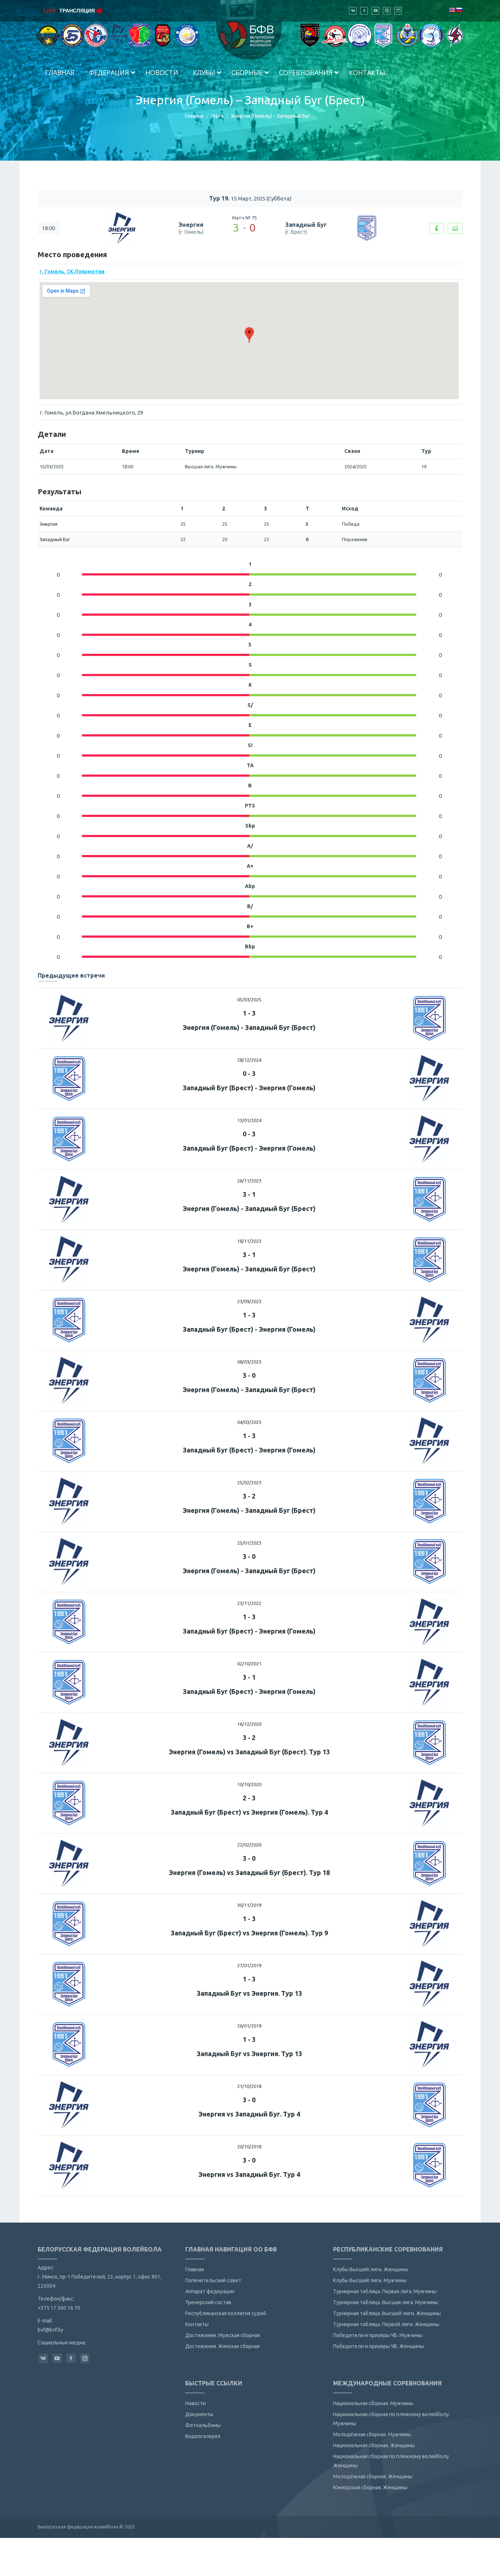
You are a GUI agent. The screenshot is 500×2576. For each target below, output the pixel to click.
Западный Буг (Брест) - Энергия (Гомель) (249, 1088)
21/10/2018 (249, 2086)
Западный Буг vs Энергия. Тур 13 (249, 1993)
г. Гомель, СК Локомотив (72, 271)
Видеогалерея (203, 2436)
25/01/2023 (249, 1543)
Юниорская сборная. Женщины (370, 2487)
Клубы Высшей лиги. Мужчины (370, 2280)
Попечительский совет (213, 2280)
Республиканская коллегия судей (226, 2313)
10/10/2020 (249, 1784)
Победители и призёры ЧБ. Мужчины (378, 2335)
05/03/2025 (249, 1000)
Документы (199, 2414)
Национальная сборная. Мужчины (373, 2403)
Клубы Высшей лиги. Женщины (371, 2269)
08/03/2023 (249, 1362)
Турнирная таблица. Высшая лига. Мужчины (386, 2302)
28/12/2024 (249, 1060)
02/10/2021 (249, 1664)
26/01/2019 (249, 2026)
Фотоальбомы (203, 2425)
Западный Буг (306, 225)
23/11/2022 (249, 1603)
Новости (195, 2403)
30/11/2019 (249, 1905)
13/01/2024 (249, 1120)
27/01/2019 (249, 1965)
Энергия (191, 225)
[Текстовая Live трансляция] (437, 228)
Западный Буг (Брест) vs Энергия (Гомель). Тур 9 (249, 1933)
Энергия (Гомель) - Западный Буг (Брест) (249, 1027)
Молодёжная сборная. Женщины (373, 2476)
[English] (452, 10)
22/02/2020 (249, 1845)
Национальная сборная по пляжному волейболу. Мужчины (391, 2419)
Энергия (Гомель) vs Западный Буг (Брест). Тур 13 (249, 1752)
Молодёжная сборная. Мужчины (372, 2434)
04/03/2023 (249, 1422)
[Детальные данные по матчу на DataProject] (455, 228)
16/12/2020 (249, 1724)
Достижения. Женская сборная (222, 2346)
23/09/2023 (249, 1301)
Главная (194, 116)
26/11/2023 (249, 1181)
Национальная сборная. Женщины (374, 2445)
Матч (217, 116)
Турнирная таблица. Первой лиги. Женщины (386, 2324)
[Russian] (459, 10)
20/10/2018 (249, 2146)
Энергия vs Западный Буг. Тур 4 (249, 2114)
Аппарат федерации (210, 2291)
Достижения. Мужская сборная (223, 2335)
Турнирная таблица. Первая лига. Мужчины (385, 2291)
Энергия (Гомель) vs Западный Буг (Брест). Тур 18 (249, 1872)
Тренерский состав (208, 2302)
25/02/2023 (249, 1482)
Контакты (197, 2324)
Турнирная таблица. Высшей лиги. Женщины (387, 2313)
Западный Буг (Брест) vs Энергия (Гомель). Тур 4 (249, 1812)
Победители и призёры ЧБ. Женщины (378, 2346)
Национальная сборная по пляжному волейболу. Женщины (391, 2461)
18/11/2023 (249, 1241)
